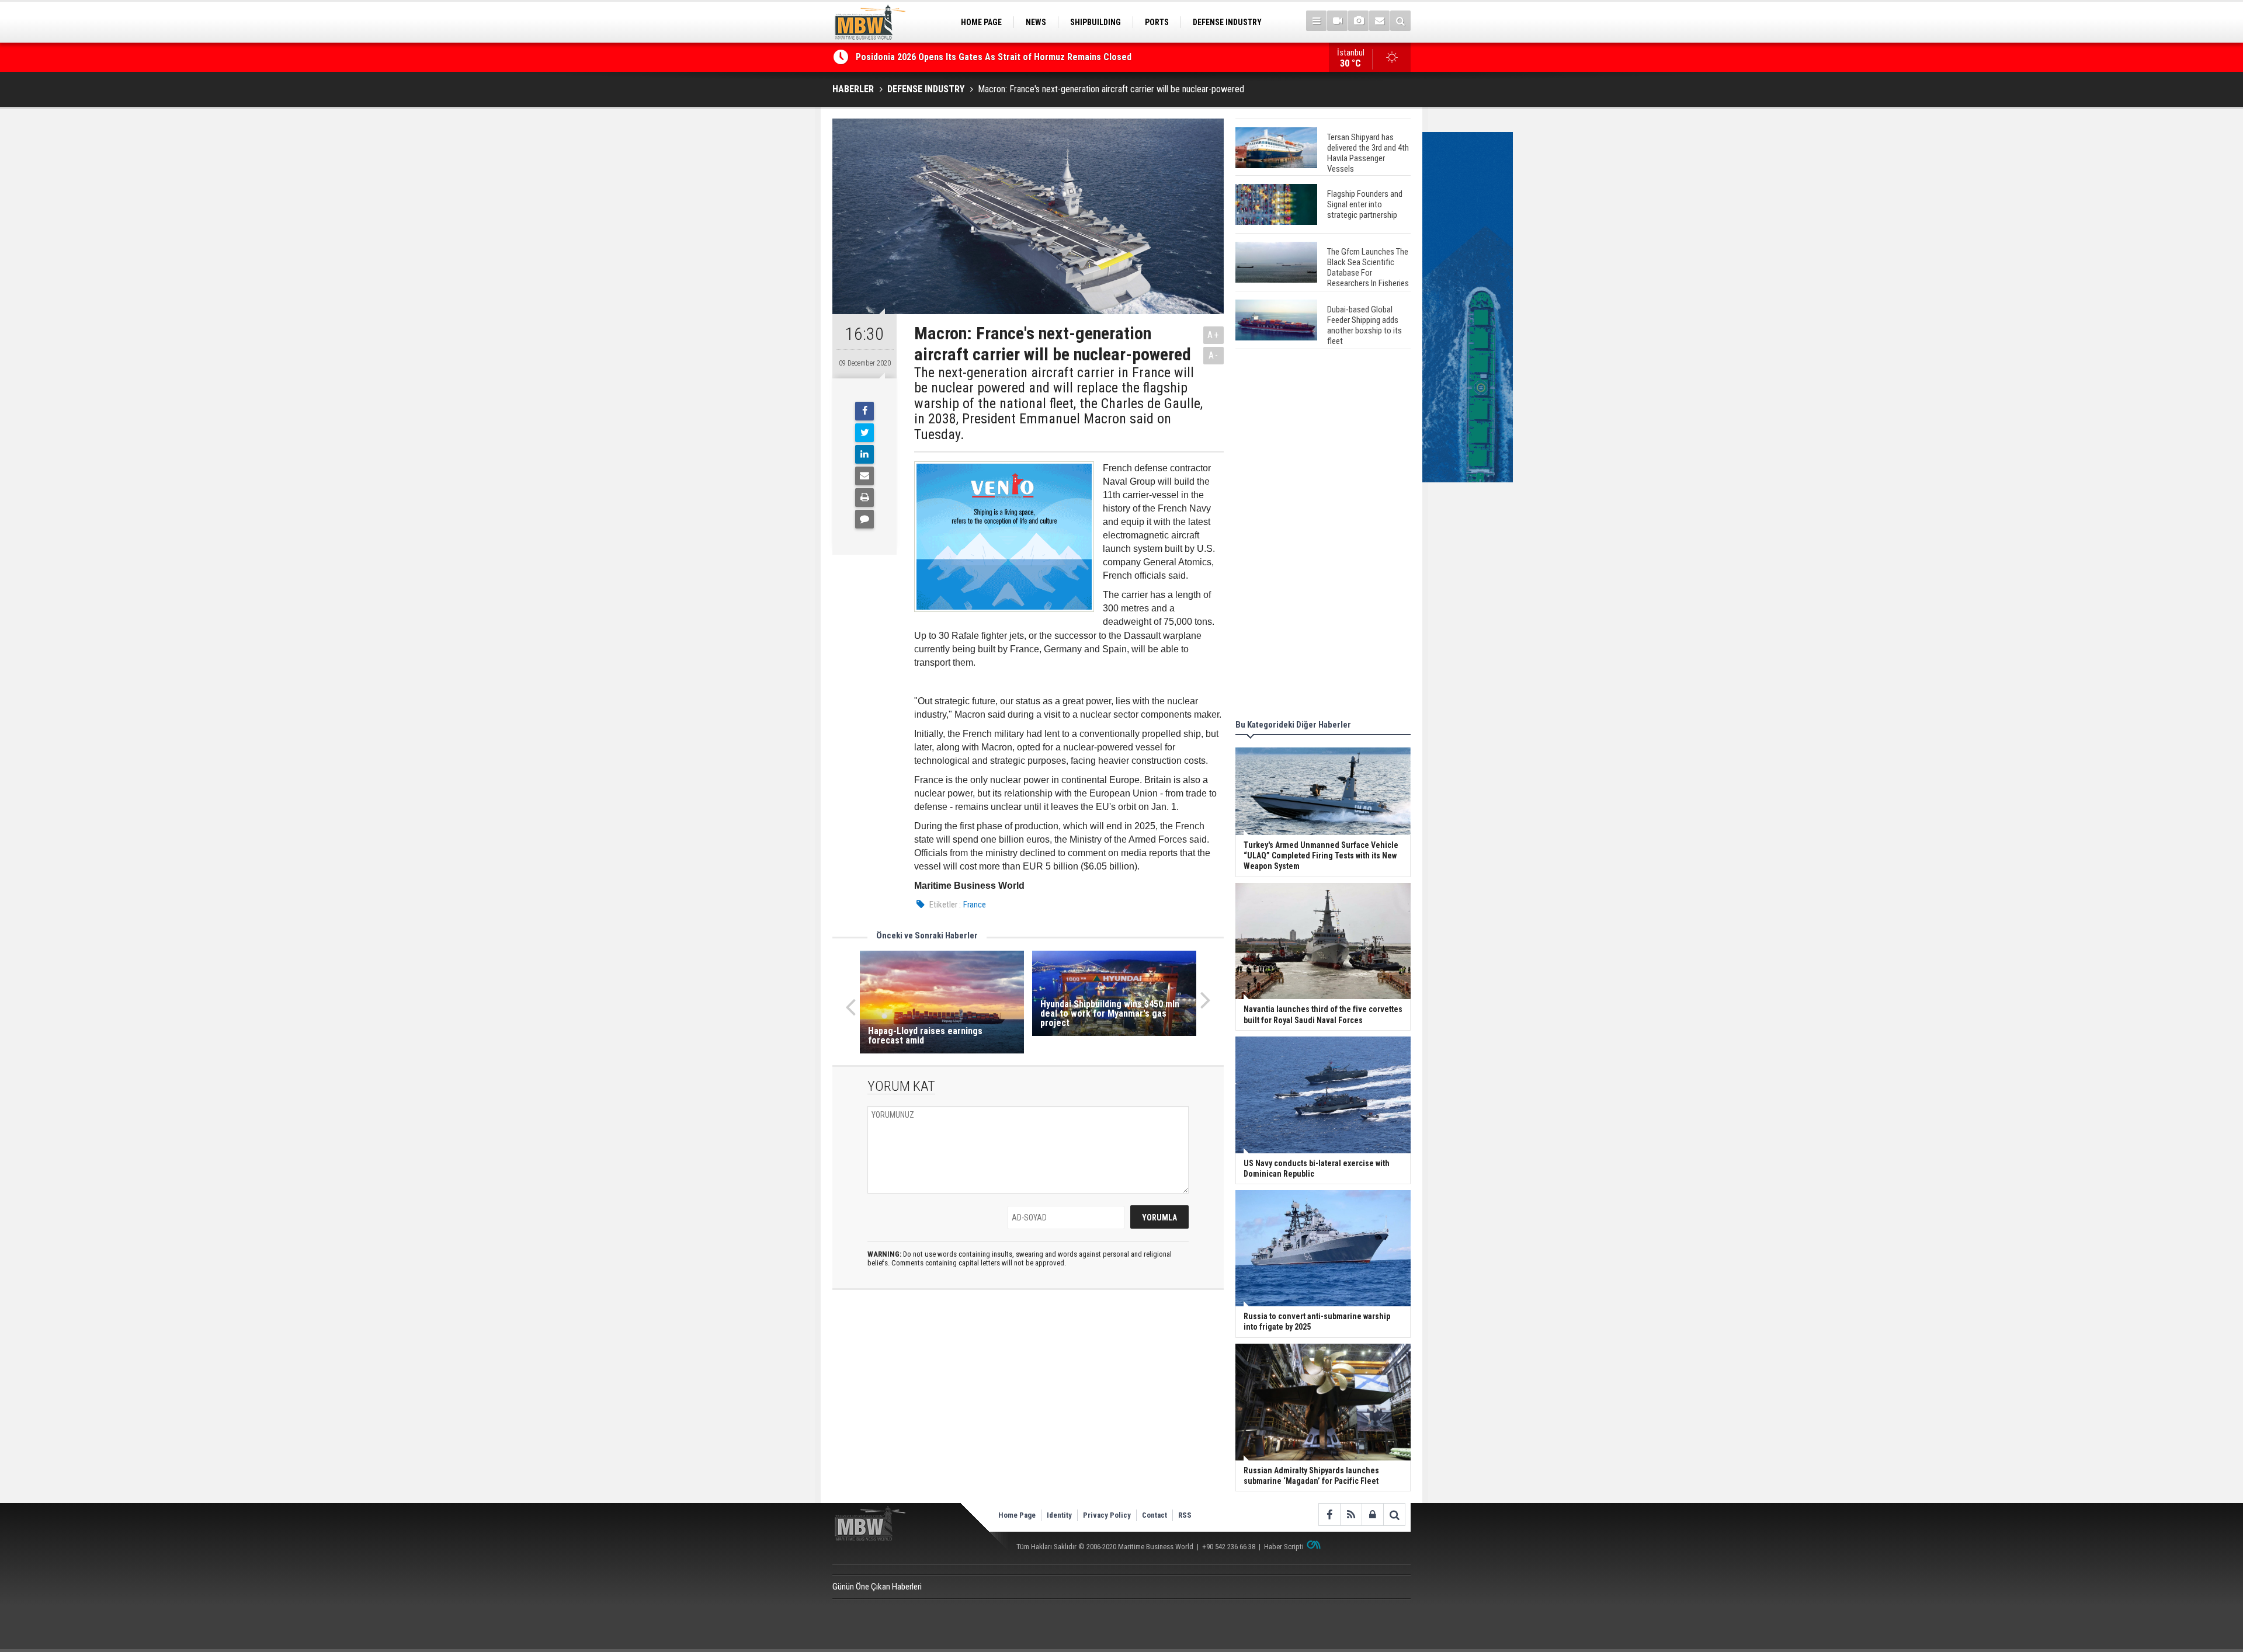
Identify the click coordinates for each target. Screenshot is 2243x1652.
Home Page (1017, 1515)
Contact (1155, 1515)
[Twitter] (864, 433)
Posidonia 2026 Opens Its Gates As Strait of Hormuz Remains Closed (995, 57)
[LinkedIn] (864, 454)
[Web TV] (1337, 21)
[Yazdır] (864, 498)
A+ (1213, 335)
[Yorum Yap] (864, 519)
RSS (1185, 1515)
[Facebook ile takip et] (1329, 1514)
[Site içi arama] (1400, 21)
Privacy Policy (1107, 1515)
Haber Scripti (1284, 1547)
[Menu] (1316, 21)
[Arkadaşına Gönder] (864, 476)
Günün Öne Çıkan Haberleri (877, 1587)
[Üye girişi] (1372, 1514)
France (975, 905)
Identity (1059, 1515)
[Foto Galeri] (1358, 21)
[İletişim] (1379, 21)
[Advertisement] (1323, 536)
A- (1214, 355)
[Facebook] (864, 411)
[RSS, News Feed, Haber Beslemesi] (1351, 1514)
